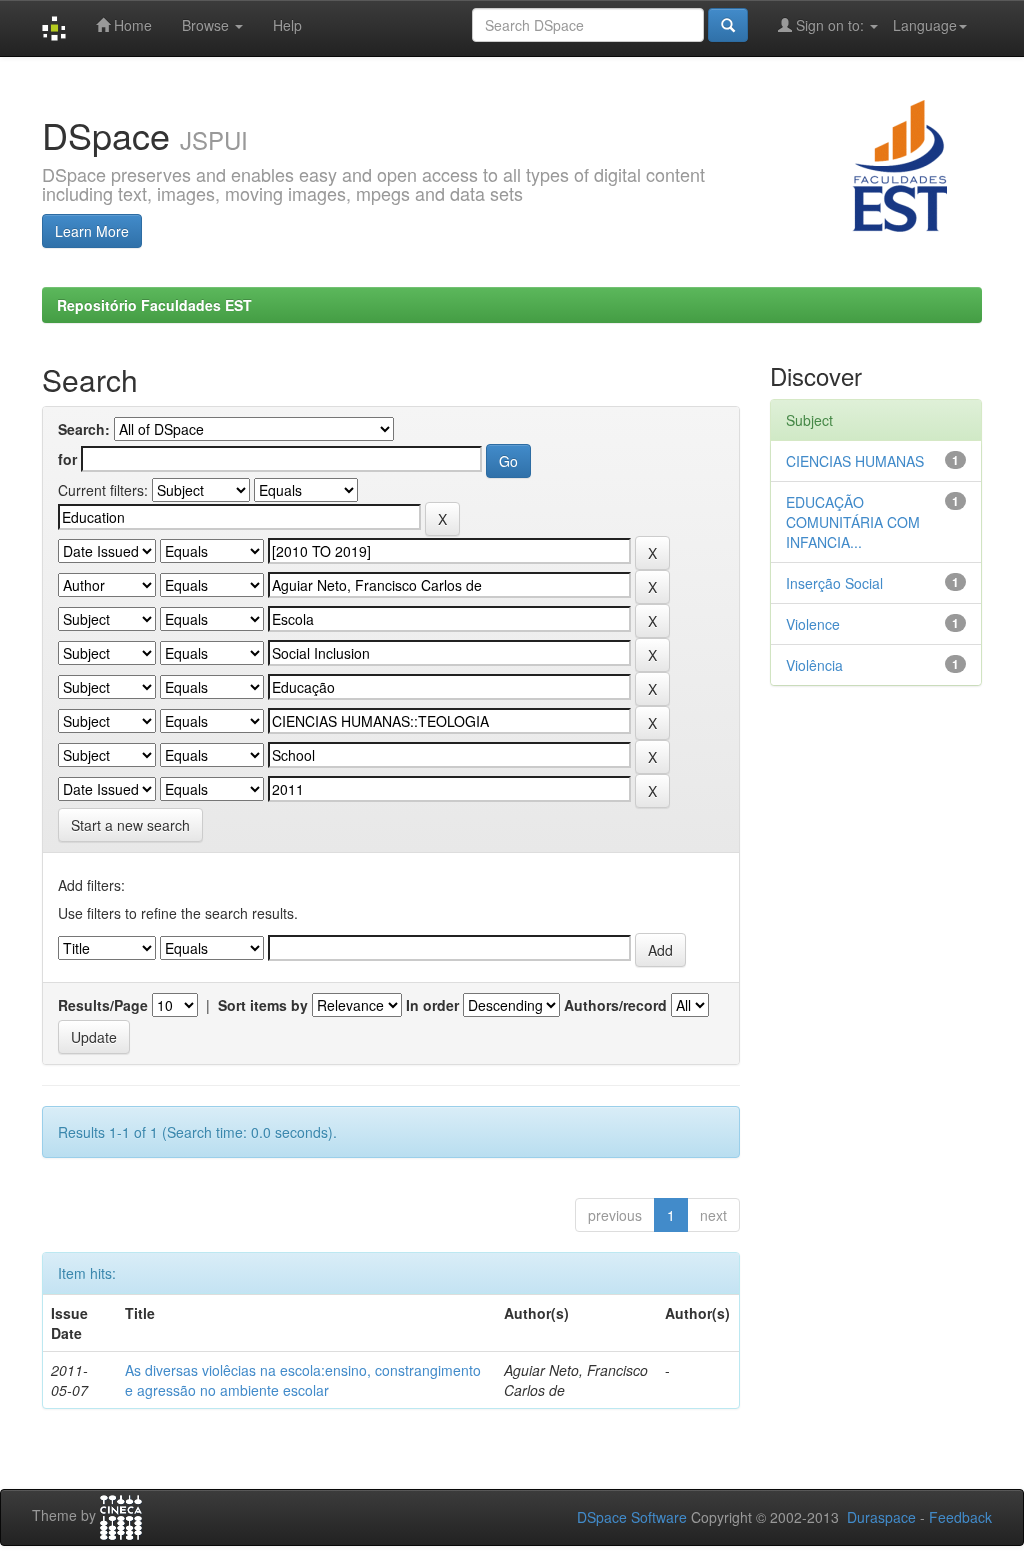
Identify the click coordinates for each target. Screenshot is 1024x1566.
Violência (814, 665)
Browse (207, 25)
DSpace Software (632, 1517)
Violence (813, 624)
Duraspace (881, 1517)
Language (925, 25)
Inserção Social (834, 583)
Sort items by (263, 1005)
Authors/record (615, 1005)
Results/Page (103, 1005)
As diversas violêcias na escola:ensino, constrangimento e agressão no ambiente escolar (303, 1380)
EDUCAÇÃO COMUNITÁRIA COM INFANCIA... (853, 522)
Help (287, 25)
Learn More (92, 231)
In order (432, 1005)
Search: (84, 429)
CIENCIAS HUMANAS (855, 461)
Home (131, 25)
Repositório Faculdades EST (154, 305)
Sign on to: (830, 25)
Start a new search (130, 825)
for (67, 459)
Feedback (960, 1517)
